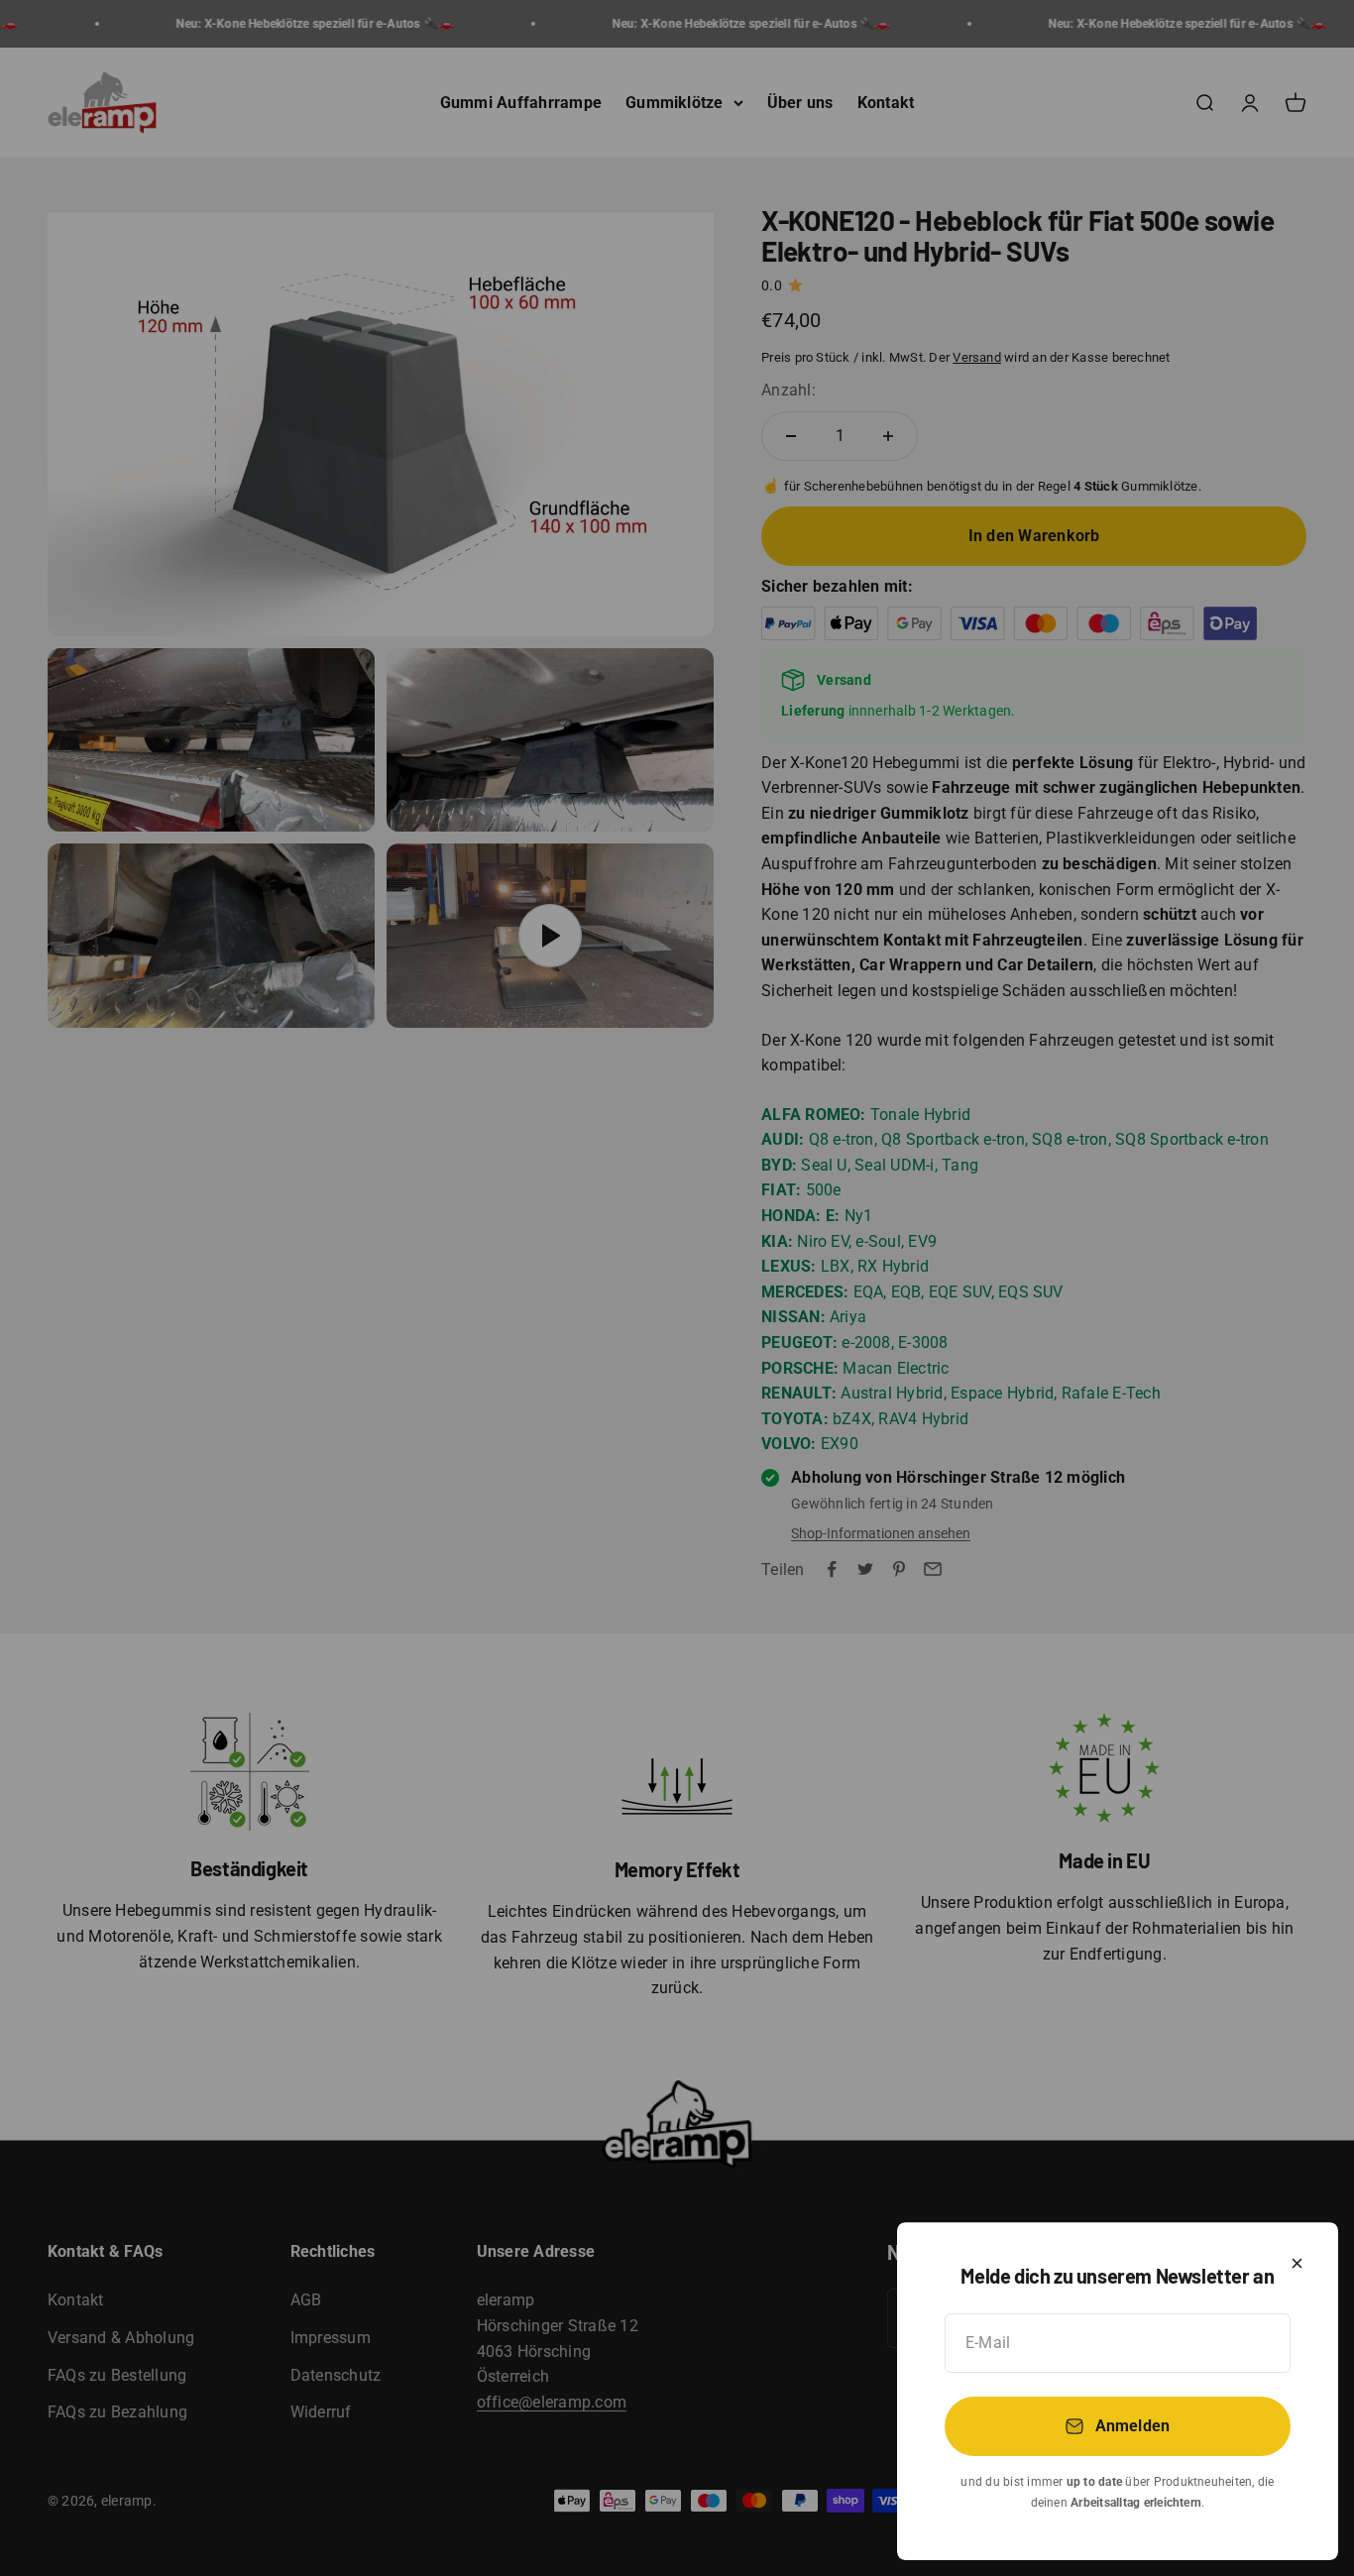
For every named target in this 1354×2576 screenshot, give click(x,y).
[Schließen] (1297, 2263)
